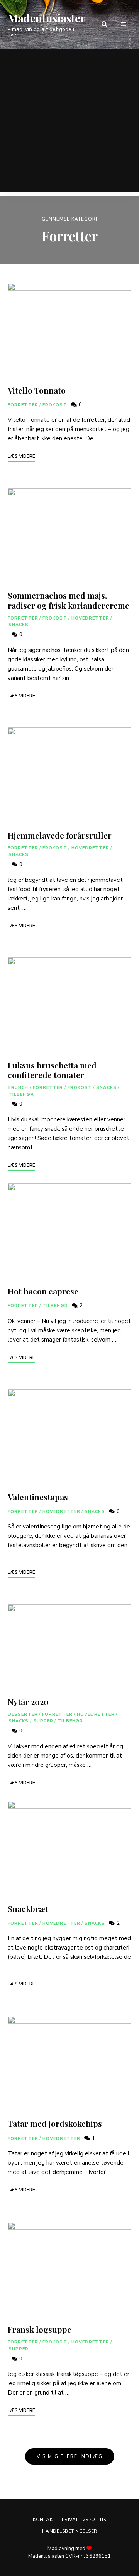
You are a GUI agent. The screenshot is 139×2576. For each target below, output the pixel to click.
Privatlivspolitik (84, 2520)
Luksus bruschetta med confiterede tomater (52, 1070)
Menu (124, 24)
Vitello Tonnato (37, 390)
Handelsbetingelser (70, 2531)
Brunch (18, 1088)
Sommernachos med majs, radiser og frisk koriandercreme (69, 600)
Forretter (23, 405)
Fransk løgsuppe (40, 2329)
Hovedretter (90, 618)
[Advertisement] (69, 123)
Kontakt (44, 2520)
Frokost (55, 405)
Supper (43, 1721)
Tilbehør (21, 1095)
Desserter (23, 1714)
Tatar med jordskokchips (55, 2123)
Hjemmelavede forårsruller (60, 835)
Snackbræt (28, 1908)
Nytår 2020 (28, 1701)
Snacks (19, 625)
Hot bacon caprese (43, 1291)
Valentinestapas (38, 1497)
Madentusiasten (47, 18)
